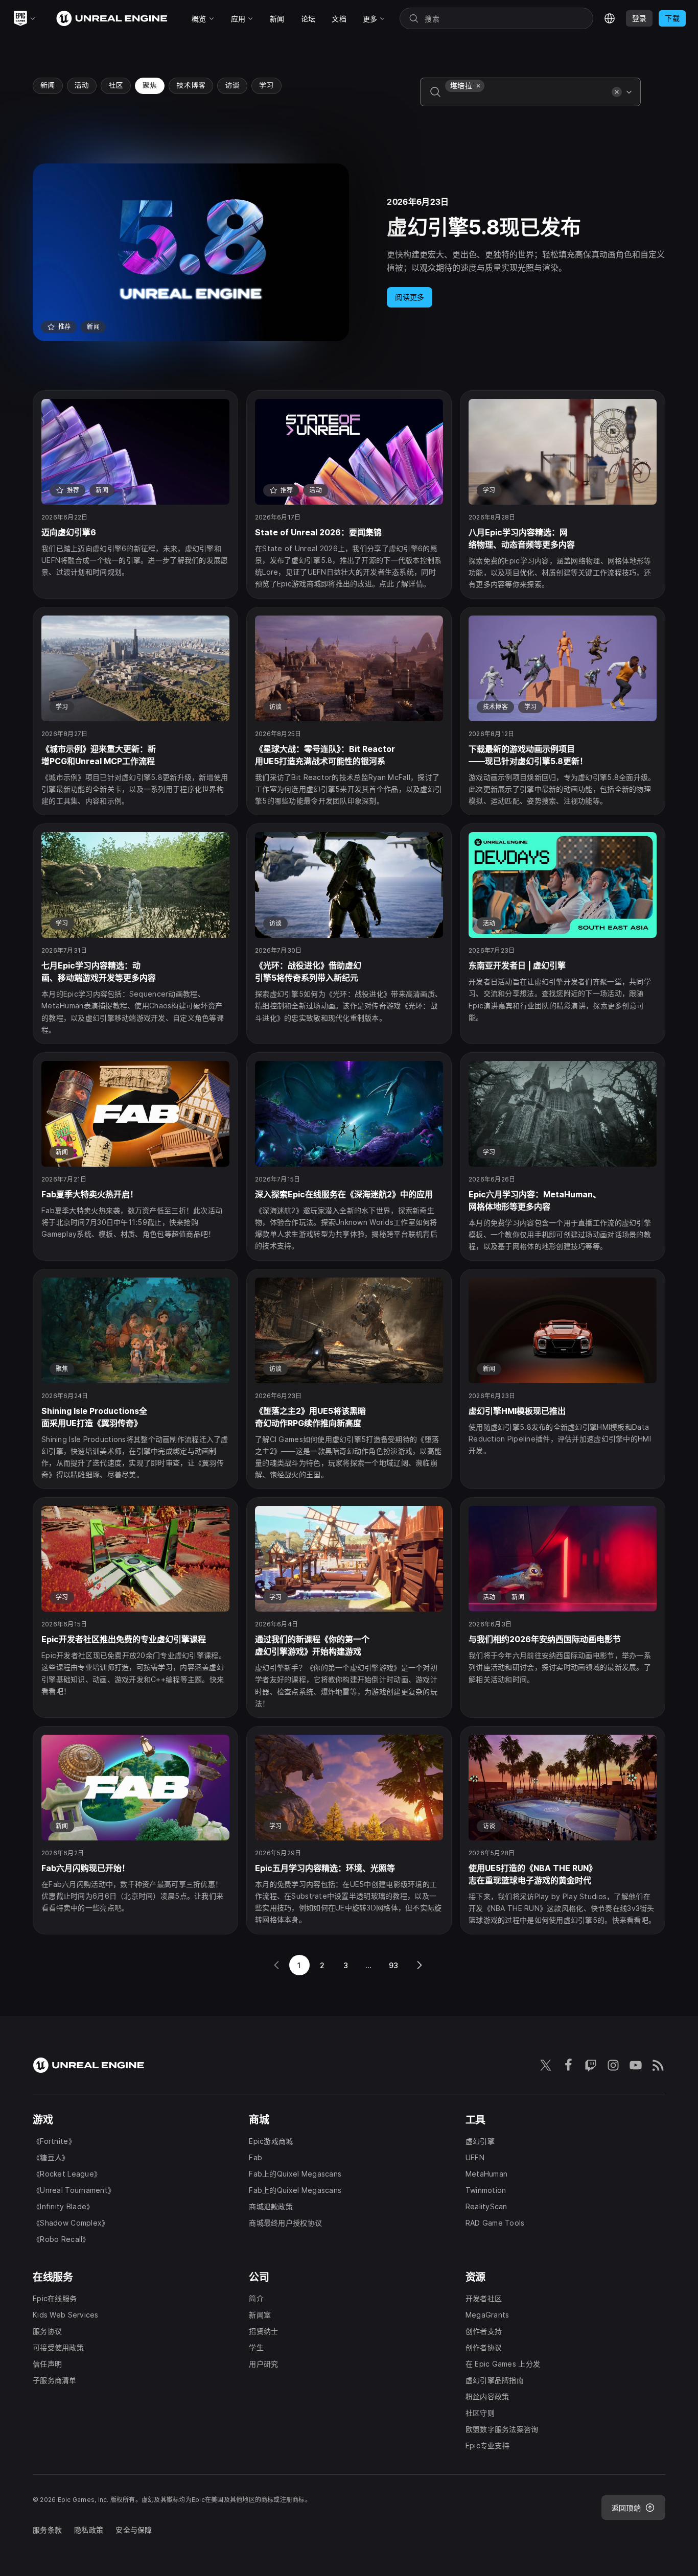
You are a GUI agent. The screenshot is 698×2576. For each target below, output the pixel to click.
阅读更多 (410, 297)
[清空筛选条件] (617, 92)
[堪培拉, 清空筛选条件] (478, 86)
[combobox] (526, 99)
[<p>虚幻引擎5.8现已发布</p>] (349, 252)
